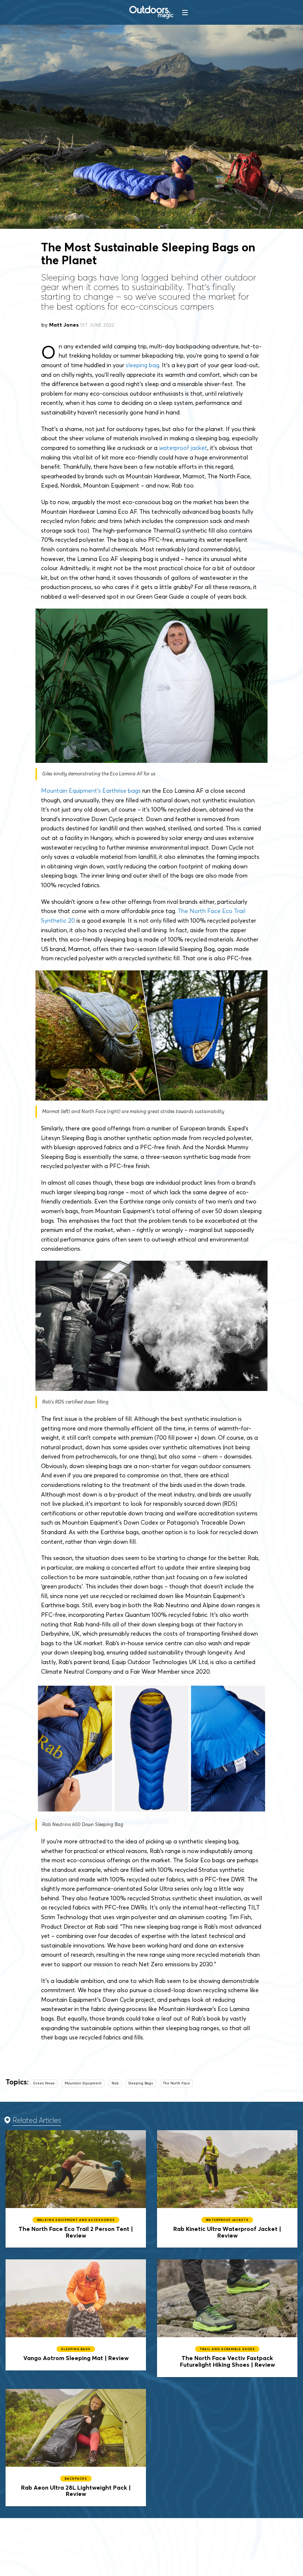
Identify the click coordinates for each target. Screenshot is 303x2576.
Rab (115, 2083)
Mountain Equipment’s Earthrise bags (91, 791)
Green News (44, 2083)
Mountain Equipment (83, 2083)
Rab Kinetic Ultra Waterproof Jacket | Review (227, 2189)
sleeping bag (142, 365)
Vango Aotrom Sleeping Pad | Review (76, 2315)
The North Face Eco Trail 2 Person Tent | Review (76, 2189)
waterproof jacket (183, 448)
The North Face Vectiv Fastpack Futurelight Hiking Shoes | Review (227, 2318)
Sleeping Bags (141, 2083)
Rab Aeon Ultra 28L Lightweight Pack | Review (76, 2448)
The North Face (176, 2083)
